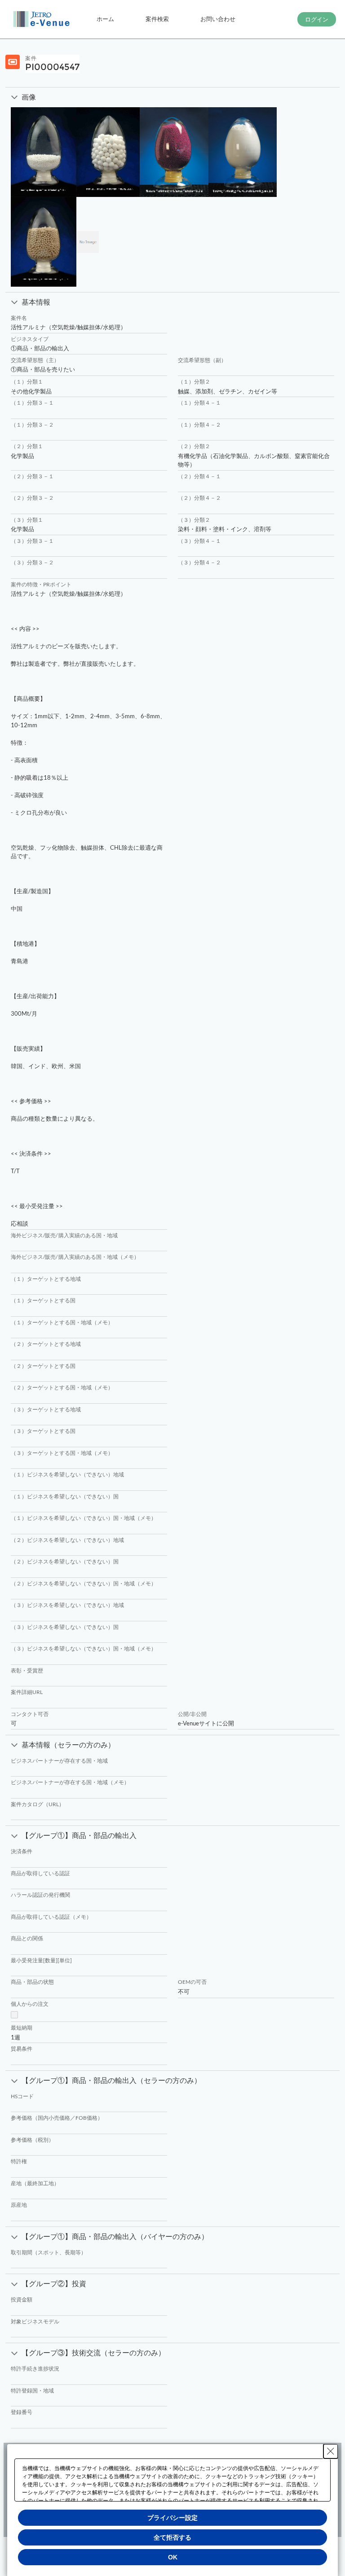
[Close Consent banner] (331, 2451)
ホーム (105, 19)
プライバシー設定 (172, 2518)
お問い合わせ (218, 19)
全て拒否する (172, 2537)
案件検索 (157, 19)
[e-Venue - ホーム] (43, 19)
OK (173, 2557)
